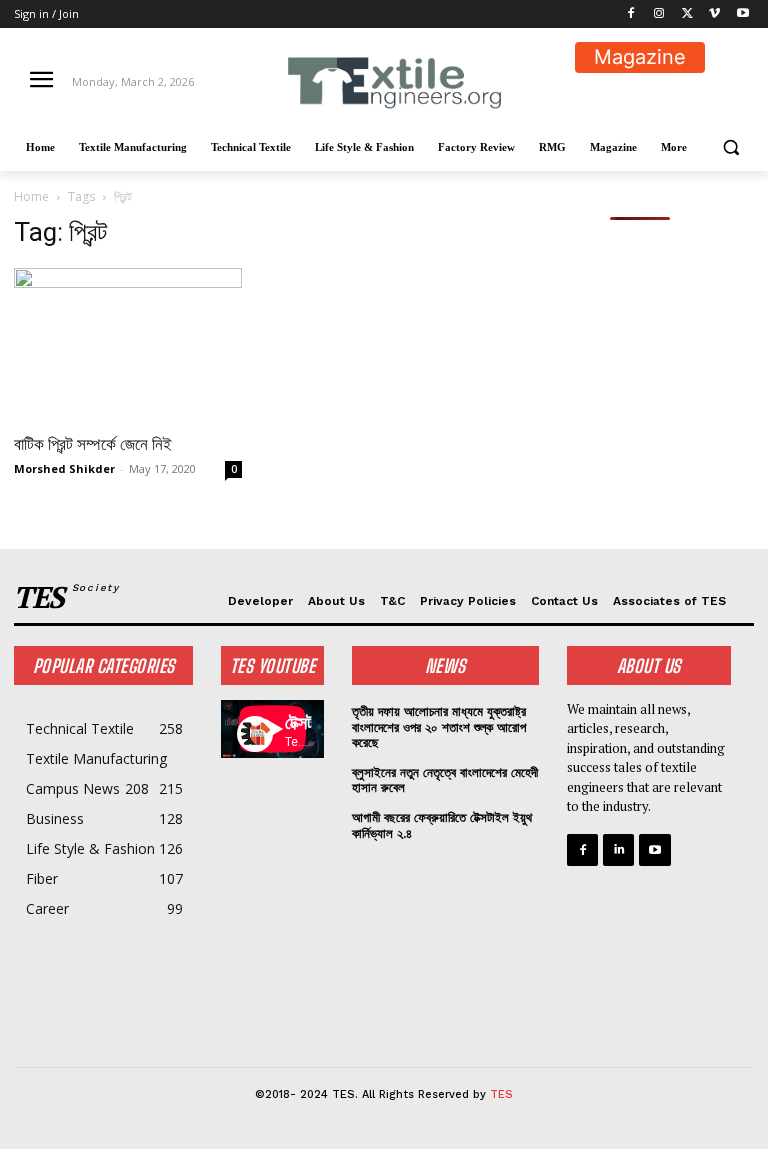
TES (501, 1094)
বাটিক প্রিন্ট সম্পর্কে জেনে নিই (93, 444)
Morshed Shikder (64, 468)
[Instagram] (659, 14)
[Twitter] (687, 14)
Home (31, 196)
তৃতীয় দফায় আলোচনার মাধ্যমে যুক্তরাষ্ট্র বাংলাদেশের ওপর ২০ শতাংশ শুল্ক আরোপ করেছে (439, 727)
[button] (730, 147)
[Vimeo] (714, 14)
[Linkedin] (618, 849)
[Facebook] (631, 14)
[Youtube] (742, 14)
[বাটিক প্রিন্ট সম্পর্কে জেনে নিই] (128, 344)
